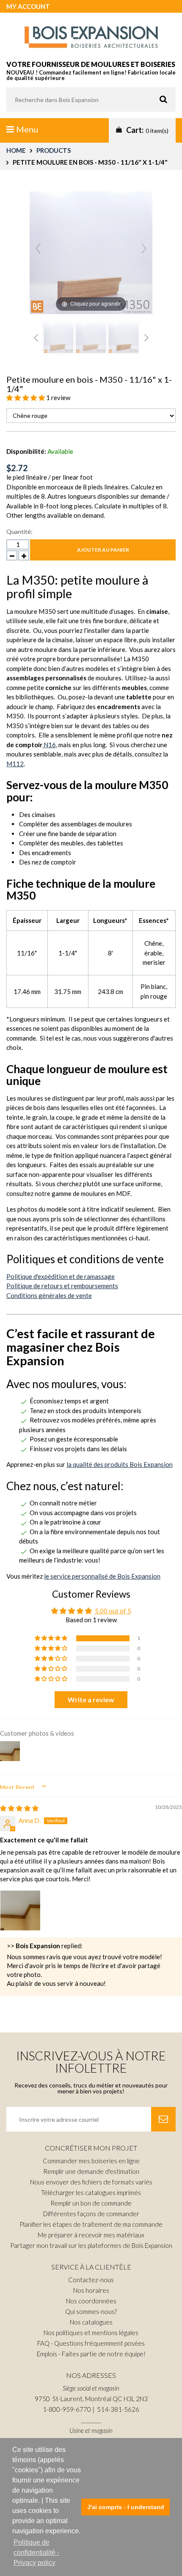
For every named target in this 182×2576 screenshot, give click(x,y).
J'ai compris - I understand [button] (126, 2507)
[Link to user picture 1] (20, 1911)
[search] (91, 99)
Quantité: (19, 531)
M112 (15, 764)
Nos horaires (91, 2290)
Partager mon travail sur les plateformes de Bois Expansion (91, 2245)
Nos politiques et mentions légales (91, 2333)
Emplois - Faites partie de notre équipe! (91, 2354)
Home (16, 150)
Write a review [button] (91, 1699)
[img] (19, 1808)
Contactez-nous (91, 2280)
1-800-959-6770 (67, 2409)
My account (28, 6)
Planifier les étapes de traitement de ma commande (91, 2224)
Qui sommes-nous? (91, 2311)
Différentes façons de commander (91, 2214)
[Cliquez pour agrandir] (91, 252)
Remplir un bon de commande (91, 2203)
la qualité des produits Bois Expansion (120, 1464)
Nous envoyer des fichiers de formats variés (91, 2182)
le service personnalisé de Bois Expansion (102, 1576)
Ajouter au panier (103, 550)
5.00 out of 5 (113, 1611)
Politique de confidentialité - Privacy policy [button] (36, 2553)
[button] (26, 398)
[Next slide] (144, 248)
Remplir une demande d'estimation (91, 2171)
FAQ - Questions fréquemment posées (91, 2343)
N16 (49, 745)
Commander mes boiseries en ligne (91, 2161)
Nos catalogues (91, 2322)
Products (54, 150)
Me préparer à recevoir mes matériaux (91, 2235)
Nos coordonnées (91, 2301)
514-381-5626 (118, 2409)
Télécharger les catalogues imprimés (91, 2192)
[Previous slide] (38, 248)
